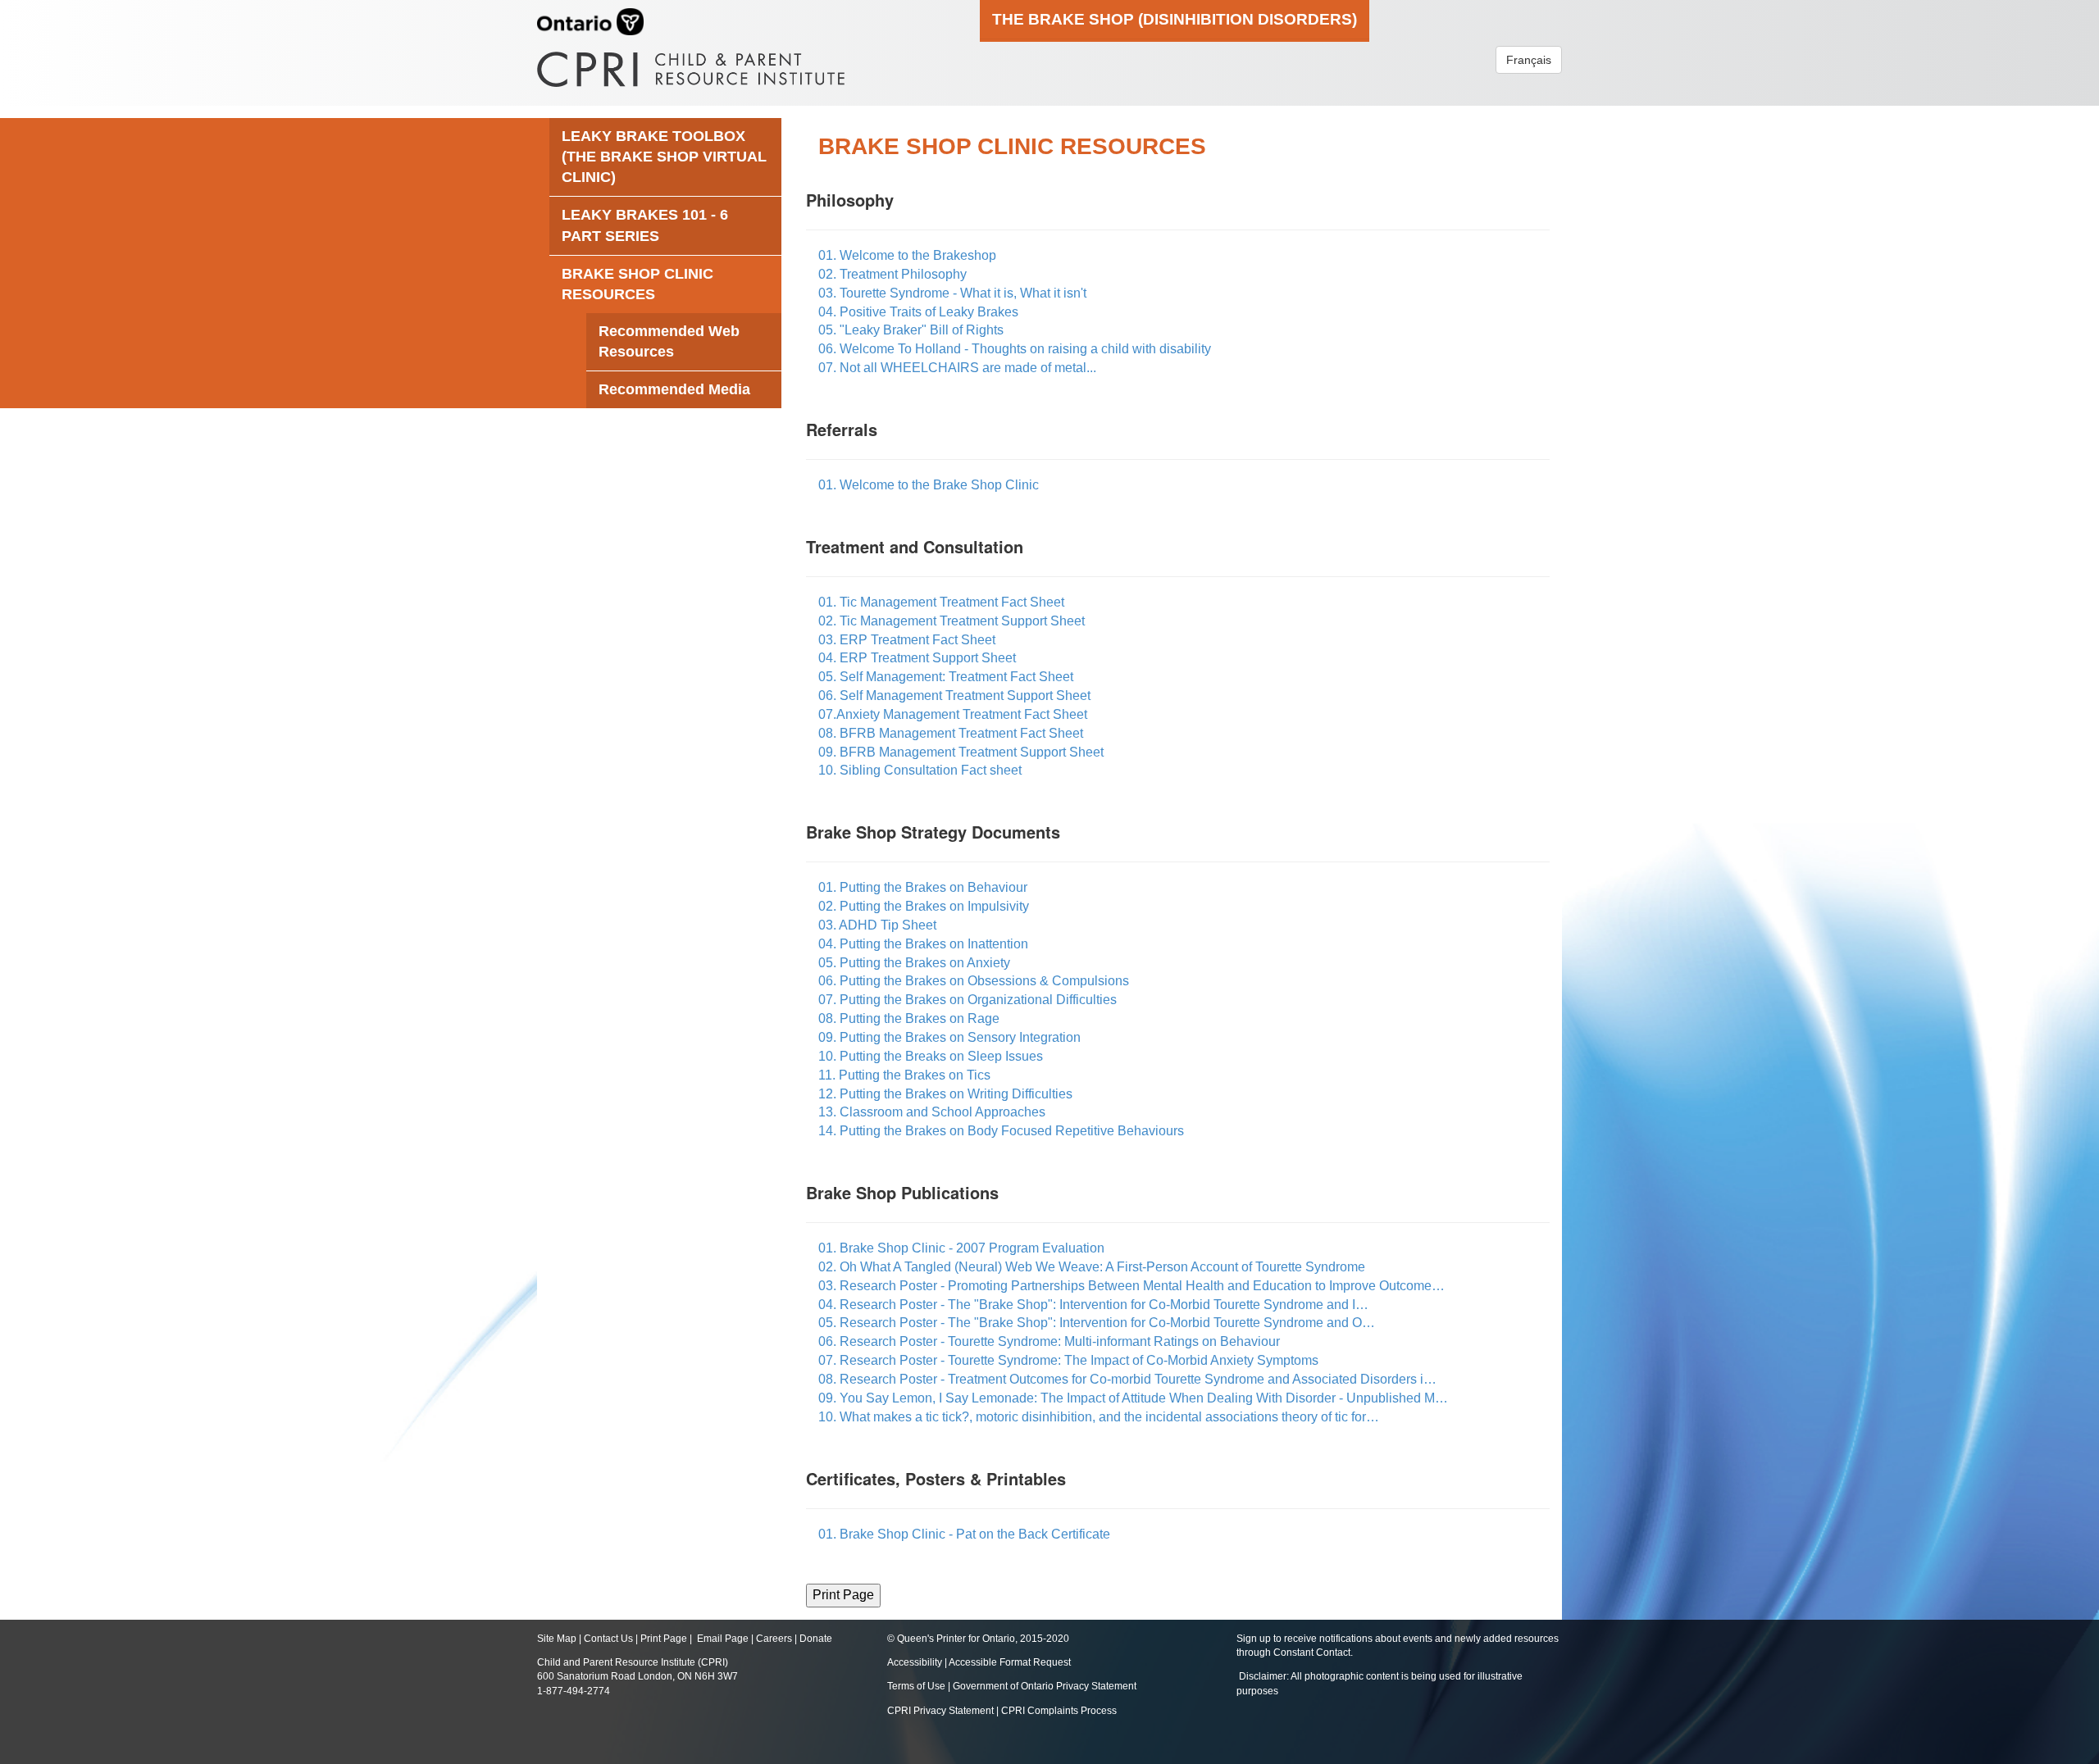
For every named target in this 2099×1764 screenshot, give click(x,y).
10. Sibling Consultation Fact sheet (920, 770)
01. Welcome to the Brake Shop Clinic (929, 485)
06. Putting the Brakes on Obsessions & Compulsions (974, 981)
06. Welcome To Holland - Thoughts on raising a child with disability (1015, 349)
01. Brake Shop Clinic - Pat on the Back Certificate (964, 1534)
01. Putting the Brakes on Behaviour (923, 887)
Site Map (557, 1639)
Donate (816, 1639)
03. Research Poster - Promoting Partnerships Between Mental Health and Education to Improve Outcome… (1131, 1286)
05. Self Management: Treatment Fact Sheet (946, 677)
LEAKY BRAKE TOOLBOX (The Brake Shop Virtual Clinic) (664, 157)
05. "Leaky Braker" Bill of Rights (911, 330)
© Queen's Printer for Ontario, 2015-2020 (978, 1639)
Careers (774, 1639)
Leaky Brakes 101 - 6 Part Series (645, 225)
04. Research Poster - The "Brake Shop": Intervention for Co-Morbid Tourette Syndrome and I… (1093, 1305)
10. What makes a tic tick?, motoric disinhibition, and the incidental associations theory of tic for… (1099, 1417)
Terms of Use (916, 1686)
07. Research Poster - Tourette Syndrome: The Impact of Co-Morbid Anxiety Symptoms (1068, 1360)
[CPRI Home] (691, 64)
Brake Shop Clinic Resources (637, 284)
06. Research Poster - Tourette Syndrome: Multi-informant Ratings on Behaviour (1049, 1341)
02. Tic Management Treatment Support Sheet (952, 621)
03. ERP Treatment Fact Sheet (907, 640)
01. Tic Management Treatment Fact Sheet (941, 602)
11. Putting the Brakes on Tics (904, 1075)
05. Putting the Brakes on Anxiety (914, 963)
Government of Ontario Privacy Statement (1045, 1686)
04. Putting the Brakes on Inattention (923, 944)
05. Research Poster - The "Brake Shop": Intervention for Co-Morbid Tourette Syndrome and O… (1097, 1323)
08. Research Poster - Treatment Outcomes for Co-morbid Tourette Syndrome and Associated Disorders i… (1127, 1379)
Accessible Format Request (1010, 1662)
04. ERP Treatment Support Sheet (917, 658)
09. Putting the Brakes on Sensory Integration (949, 1037)
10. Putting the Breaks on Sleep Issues (931, 1056)
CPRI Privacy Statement (940, 1711)
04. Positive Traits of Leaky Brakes (918, 312)
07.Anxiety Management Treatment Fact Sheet (953, 714)
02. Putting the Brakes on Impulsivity (924, 906)
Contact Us (608, 1639)
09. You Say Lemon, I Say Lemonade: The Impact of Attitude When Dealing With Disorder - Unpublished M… (1133, 1398)
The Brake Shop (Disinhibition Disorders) (1175, 19)
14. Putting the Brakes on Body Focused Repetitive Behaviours (1001, 1131)
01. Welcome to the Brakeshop (907, 255)
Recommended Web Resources (669, 341)
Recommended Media (674, 389)
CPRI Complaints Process (1059, 1711)
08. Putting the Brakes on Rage (909, 1018)
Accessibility (916, 1662)
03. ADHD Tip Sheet (877, 925)
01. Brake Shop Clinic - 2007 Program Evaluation (961, 1248)
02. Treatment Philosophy (892, 274)
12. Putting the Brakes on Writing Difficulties (945, 1094)
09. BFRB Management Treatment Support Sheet (961, 752)
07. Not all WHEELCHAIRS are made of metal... (957, 368)
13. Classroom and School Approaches (932, 1112)
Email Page (723, 1639)
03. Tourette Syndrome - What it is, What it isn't (952, 293)
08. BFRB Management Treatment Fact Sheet (951, 733)
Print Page (664, 1639)
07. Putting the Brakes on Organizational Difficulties (968, 1000)
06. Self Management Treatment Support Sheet (954, 696)
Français (1529, 60)
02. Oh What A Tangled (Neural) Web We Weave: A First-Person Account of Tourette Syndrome (1092, 1267)
